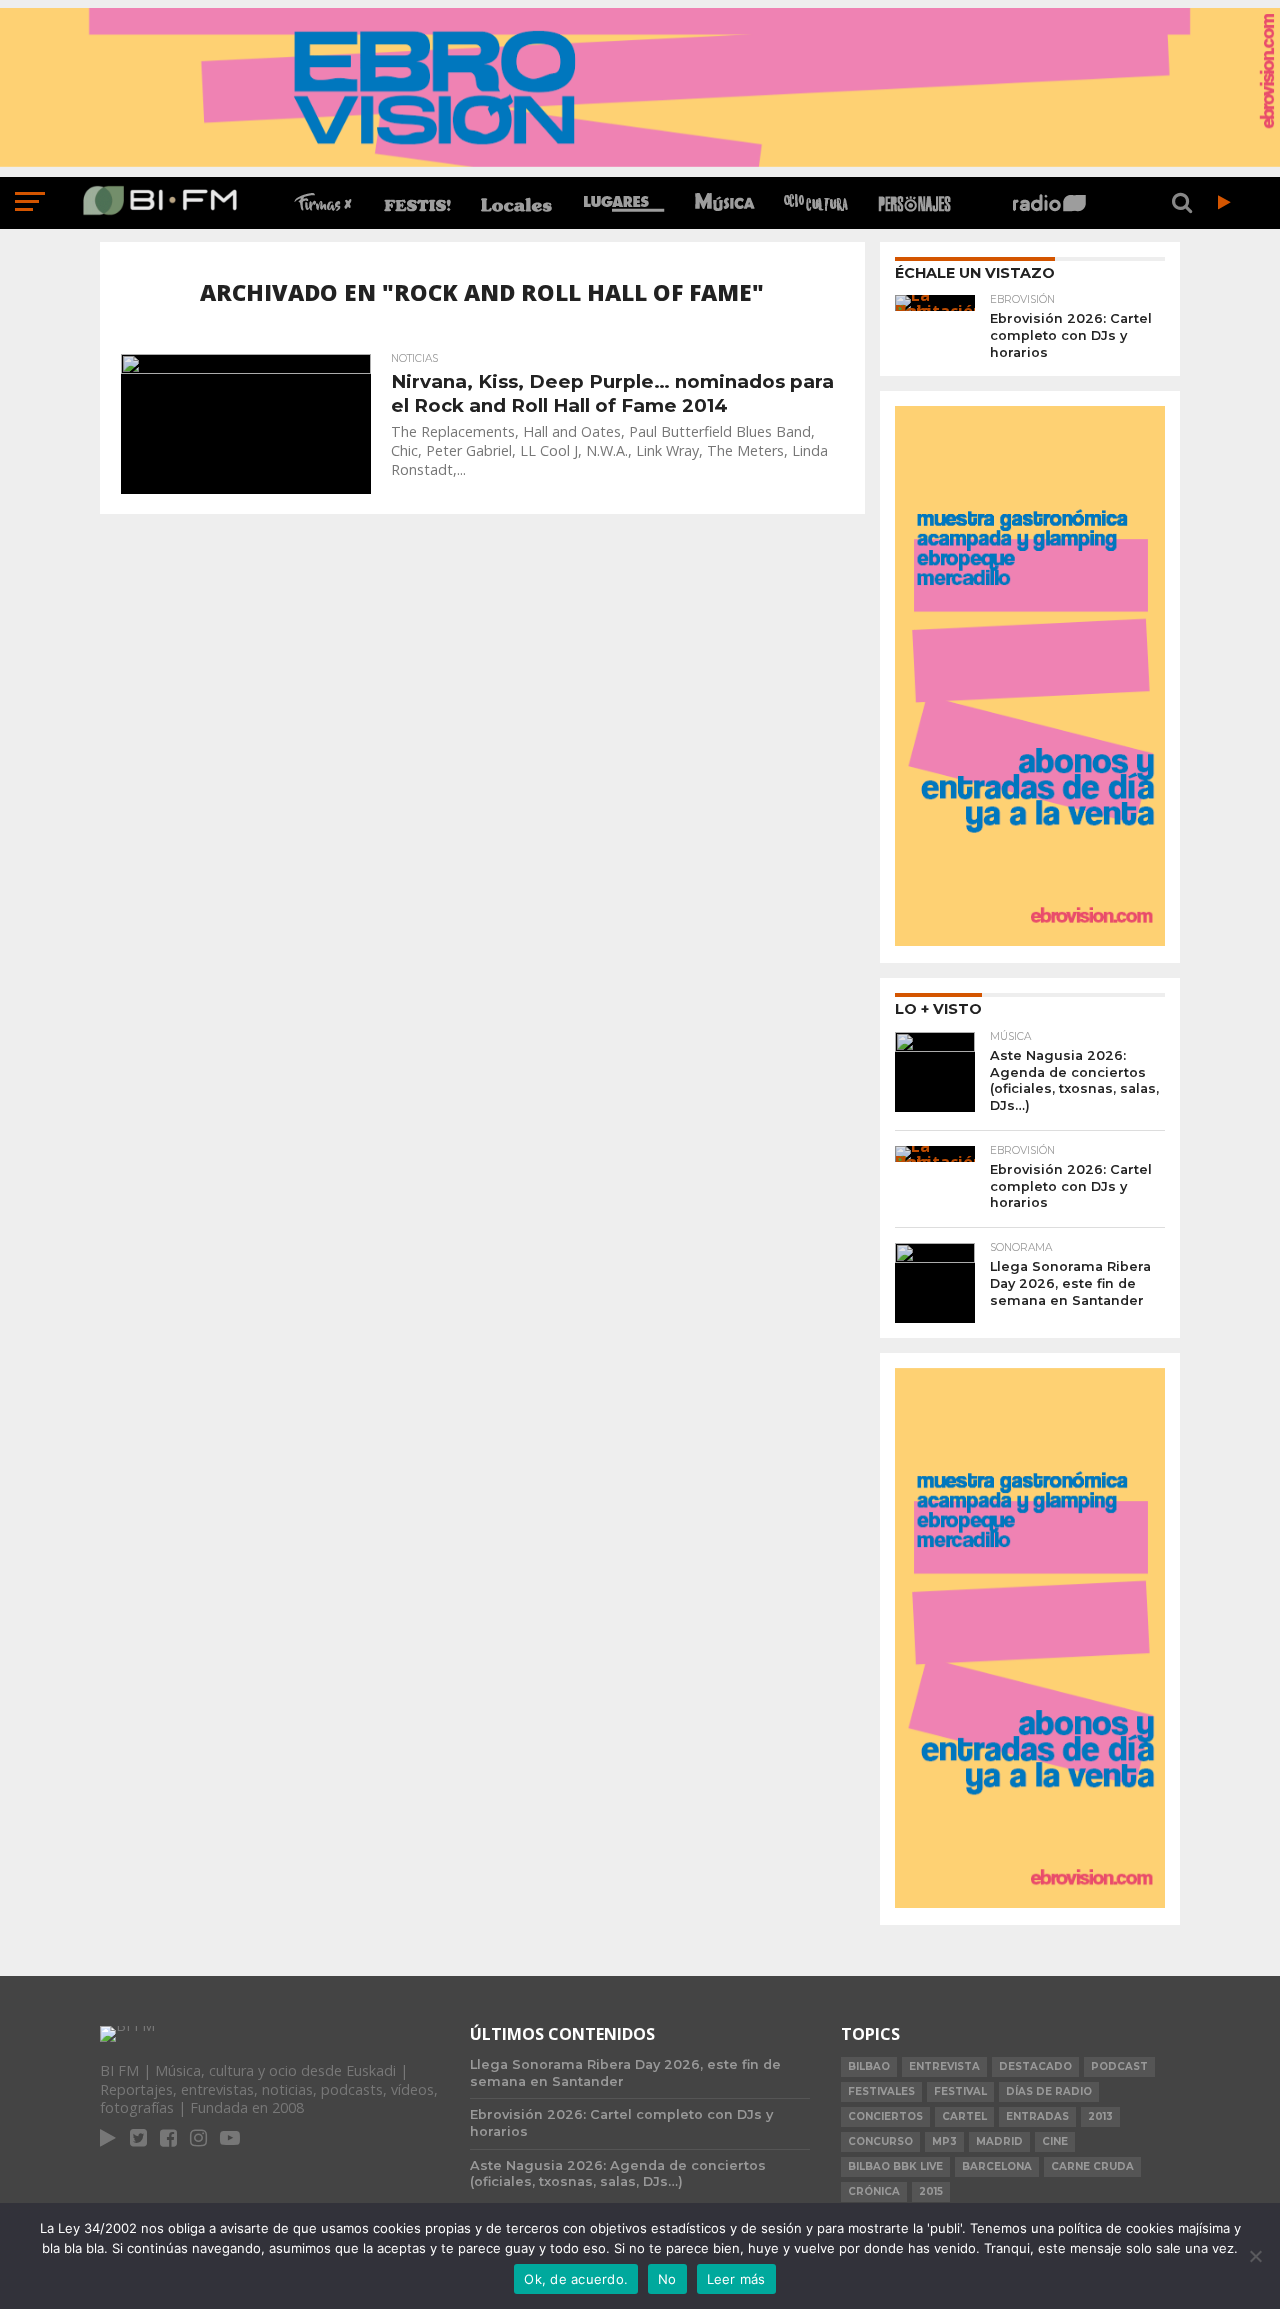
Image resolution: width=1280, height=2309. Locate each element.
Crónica (874, 2191)
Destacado (1035, 2066)
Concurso (880, 2141)
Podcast (1119, 2066)
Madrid (999, 2141)
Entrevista (944, 2066)
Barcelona (997, 2166)
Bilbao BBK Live (895, 2166)
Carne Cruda (1092, 2166)
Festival (960, 2091)
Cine (1055, 2141)
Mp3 (944, 2141)
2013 (1100, 2116)
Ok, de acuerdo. (576, 2279)
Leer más (736, 2279)
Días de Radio (1049, 2091)
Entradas (1037, 2116)
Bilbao (869, 2066)
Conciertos (885, 2116)
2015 (931, 2191)
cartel (964, 2116)
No (667, 2279)
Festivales (881, 2091)
